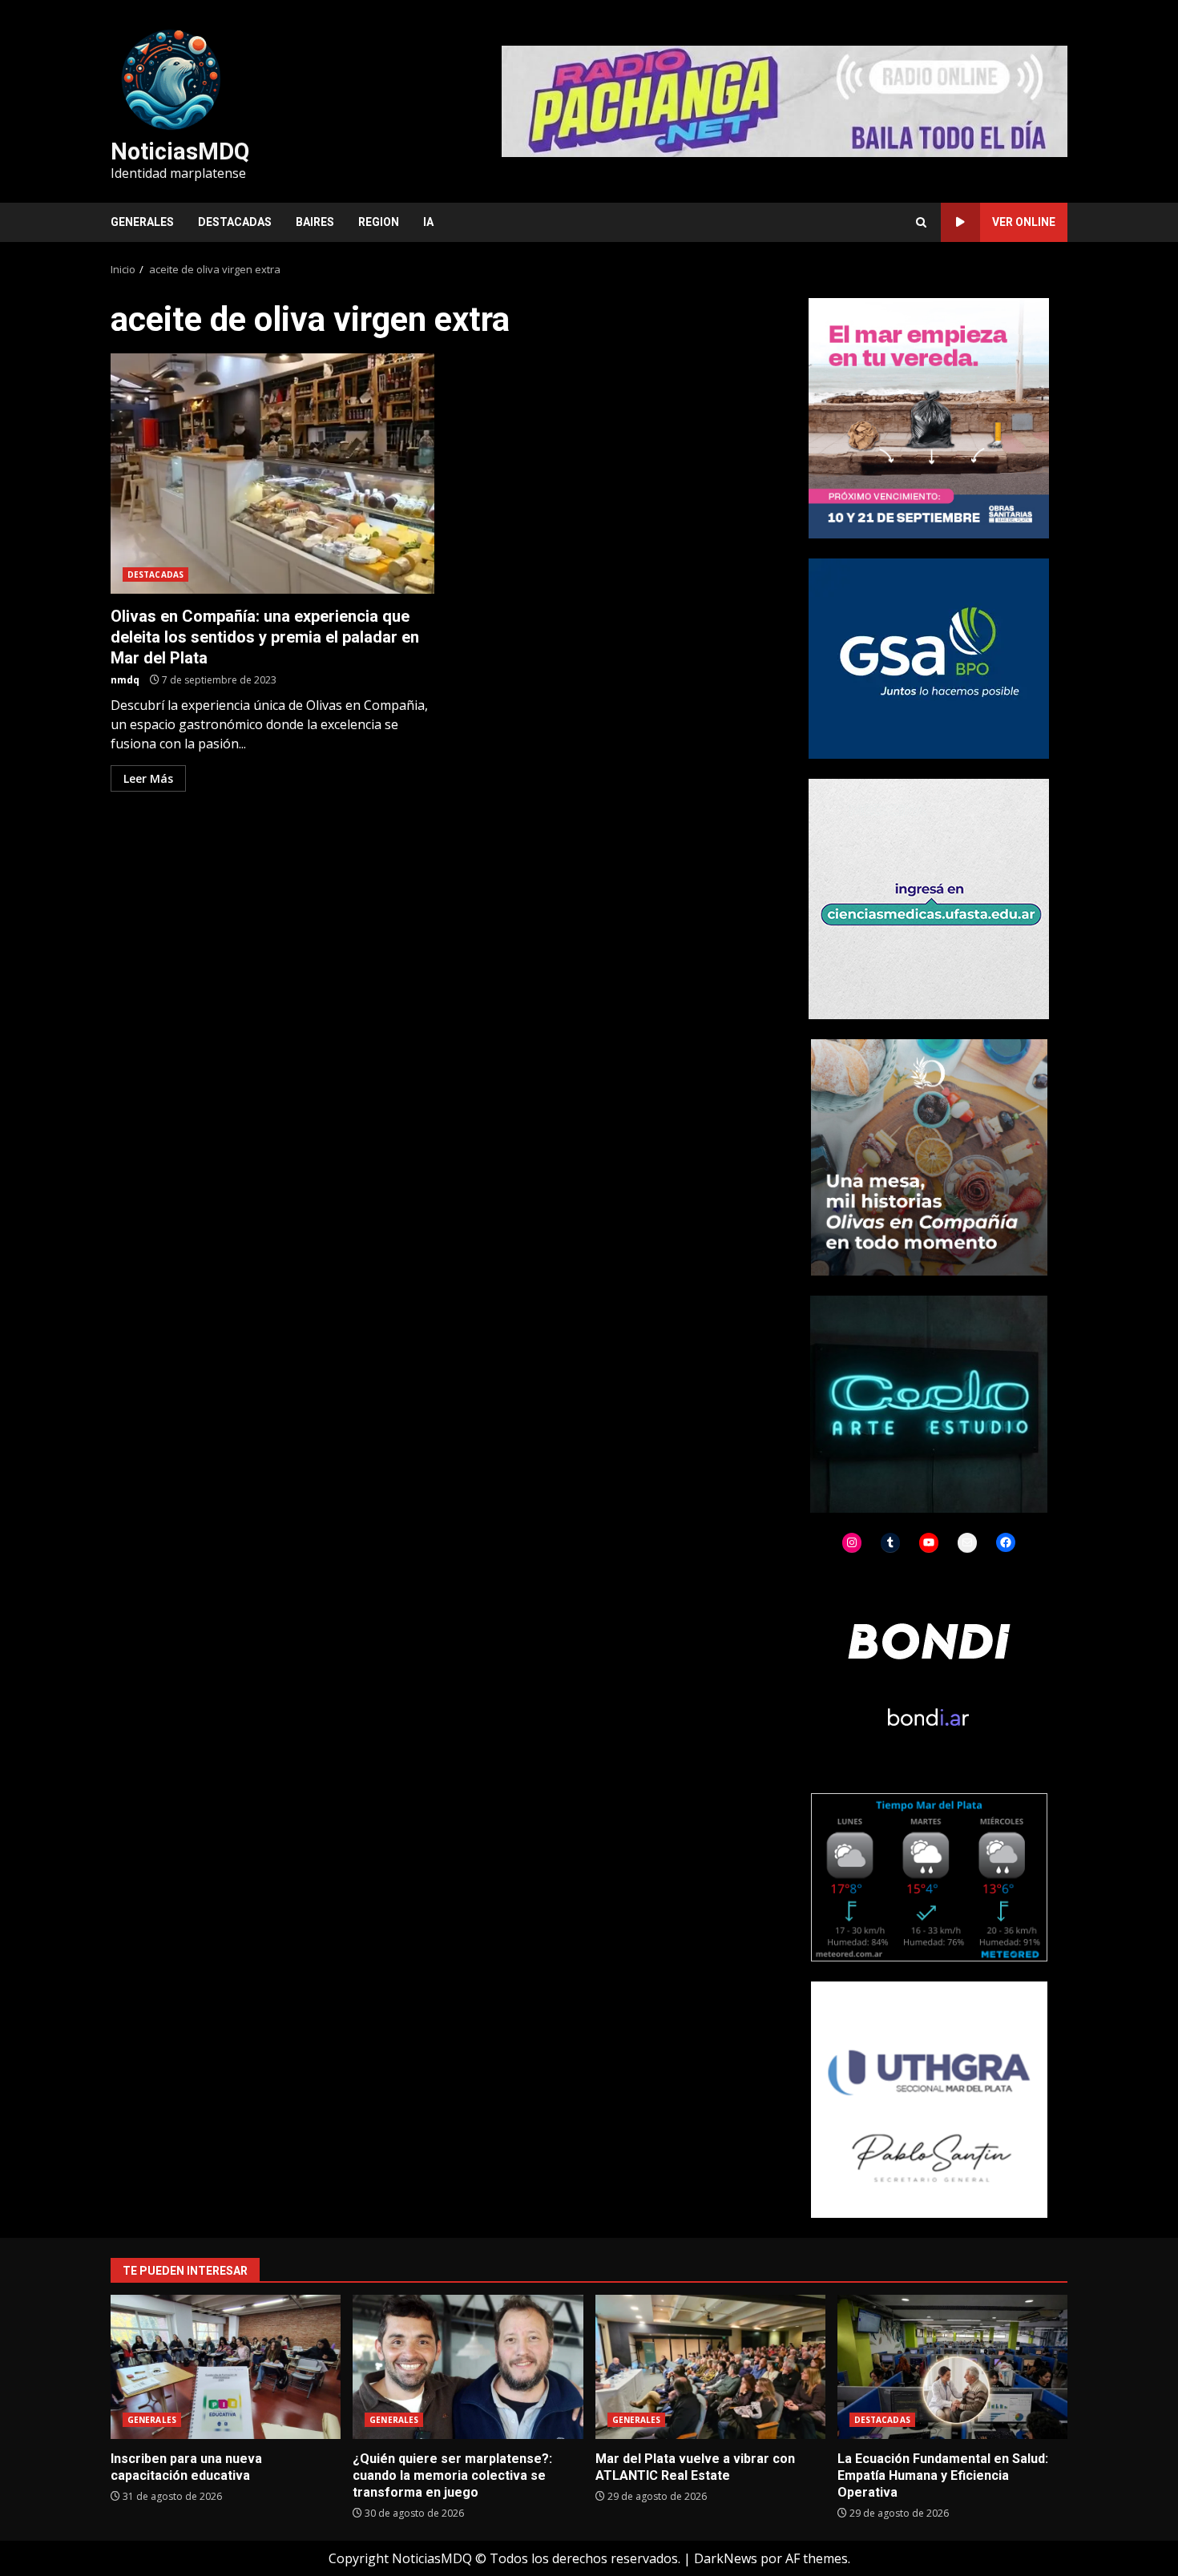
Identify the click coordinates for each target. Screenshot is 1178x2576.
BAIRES (315, 222)
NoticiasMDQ (180, 151)
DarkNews (726, 2558)
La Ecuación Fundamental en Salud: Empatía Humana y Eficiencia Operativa (952, 2367)
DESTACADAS (235, 222)
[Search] (921, 222)
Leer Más (148, 778)
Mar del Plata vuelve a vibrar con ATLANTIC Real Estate (710, 2367)
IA (428, 222)
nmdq (125, 680)
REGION (379, 222)
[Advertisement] (785, 100)
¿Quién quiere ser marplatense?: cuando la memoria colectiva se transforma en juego (468, 2367)
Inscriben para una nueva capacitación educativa (226, 2367)
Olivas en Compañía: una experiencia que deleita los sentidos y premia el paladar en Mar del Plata (272, 474)
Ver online (1024, 222)
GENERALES (142, 222)
